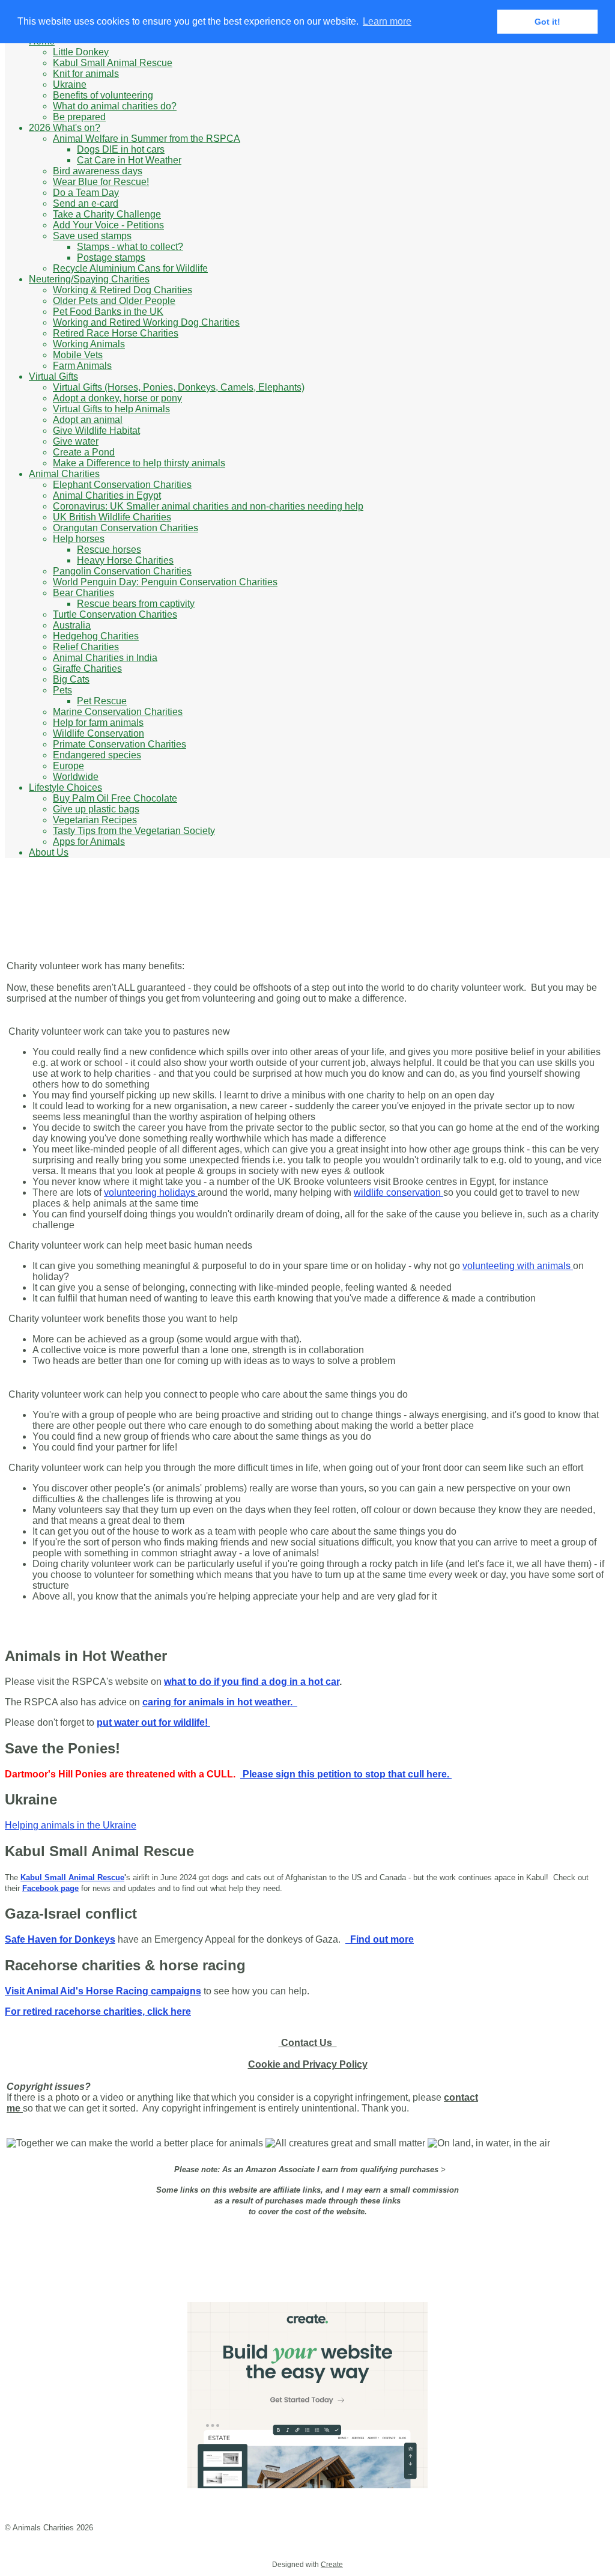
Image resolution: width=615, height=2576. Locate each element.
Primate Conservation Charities (120, 744)
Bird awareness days (98, 171)
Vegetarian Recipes (95, 820)
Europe (68, 766)
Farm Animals (82, 366)
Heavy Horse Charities (125, 560)
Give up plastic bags (96, 809)
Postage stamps (111, 257)
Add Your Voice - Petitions (108, 225)
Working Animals (89, 344)
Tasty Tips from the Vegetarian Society (134, 831)
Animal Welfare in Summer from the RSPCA (147, 139)
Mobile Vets (78, 355)
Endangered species (97, 755)
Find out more (380, 1939)
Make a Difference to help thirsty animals (139, 463)
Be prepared (79, 117)
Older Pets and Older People (114, 301)
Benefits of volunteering (103, 95)
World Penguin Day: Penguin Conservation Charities (165, 582)
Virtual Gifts (53, 376)
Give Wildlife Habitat (96, 431)
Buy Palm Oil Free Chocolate (115, 798)
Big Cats (71, 679)
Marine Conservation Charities (118, 712)
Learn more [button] (387, 21)
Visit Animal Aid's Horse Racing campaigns (103, 1991)
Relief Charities (86, 647)
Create (332, 2565)
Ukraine (70, 84)
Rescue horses (109, 550)
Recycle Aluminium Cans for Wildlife (130, 268)
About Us (49, 852)
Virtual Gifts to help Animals (111, 409)
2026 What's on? (65, 128)
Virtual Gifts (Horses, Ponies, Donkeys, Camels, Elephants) (179, 387)
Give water (76, 441)
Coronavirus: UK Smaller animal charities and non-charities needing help (208, 506)
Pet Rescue (102, 701)
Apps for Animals (89, 842)
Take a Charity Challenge (107, 214)
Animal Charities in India (105, 658)
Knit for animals (86, 74)
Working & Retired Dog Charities (123, 290)
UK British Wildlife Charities (112, 517)
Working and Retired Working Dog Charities (146, 322)
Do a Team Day (86, 193)
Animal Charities (64, 474)
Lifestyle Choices (65, 787)
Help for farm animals (98, 723)
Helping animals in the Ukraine (71, 1825)
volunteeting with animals (518, 1266)
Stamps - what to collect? (130, 247)
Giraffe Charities (87, 668)
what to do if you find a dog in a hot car (252, 1682)
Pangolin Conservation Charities (122, 571)
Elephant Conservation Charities (122, 485)
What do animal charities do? (115, 106)
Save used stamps (92, 236)
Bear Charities (83, 593)
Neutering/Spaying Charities (89, 279)
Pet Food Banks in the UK (108, 312)
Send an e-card (86, 203)
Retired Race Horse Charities (116, 333)
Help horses (79, 539)
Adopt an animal (88, 420)
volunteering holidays (151, 1192)
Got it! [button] (547, 22)
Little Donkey (81, 52)
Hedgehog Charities (96, 636)
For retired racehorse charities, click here (98, 2011)
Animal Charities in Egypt (107, 495)
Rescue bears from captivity (136, 604)
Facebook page (50, 1888)
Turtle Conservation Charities (115, 614)
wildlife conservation (398, 1192)
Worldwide (76, 777)
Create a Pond (84, 452)
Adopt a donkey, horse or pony (117, 398)
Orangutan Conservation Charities (126, 528)
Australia (72, 625)
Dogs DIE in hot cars (121, 149)
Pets (62, 690)
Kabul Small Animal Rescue (113, 63)
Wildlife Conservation (98, 733)
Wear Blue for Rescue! (101, 182)
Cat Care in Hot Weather (129, 160)
